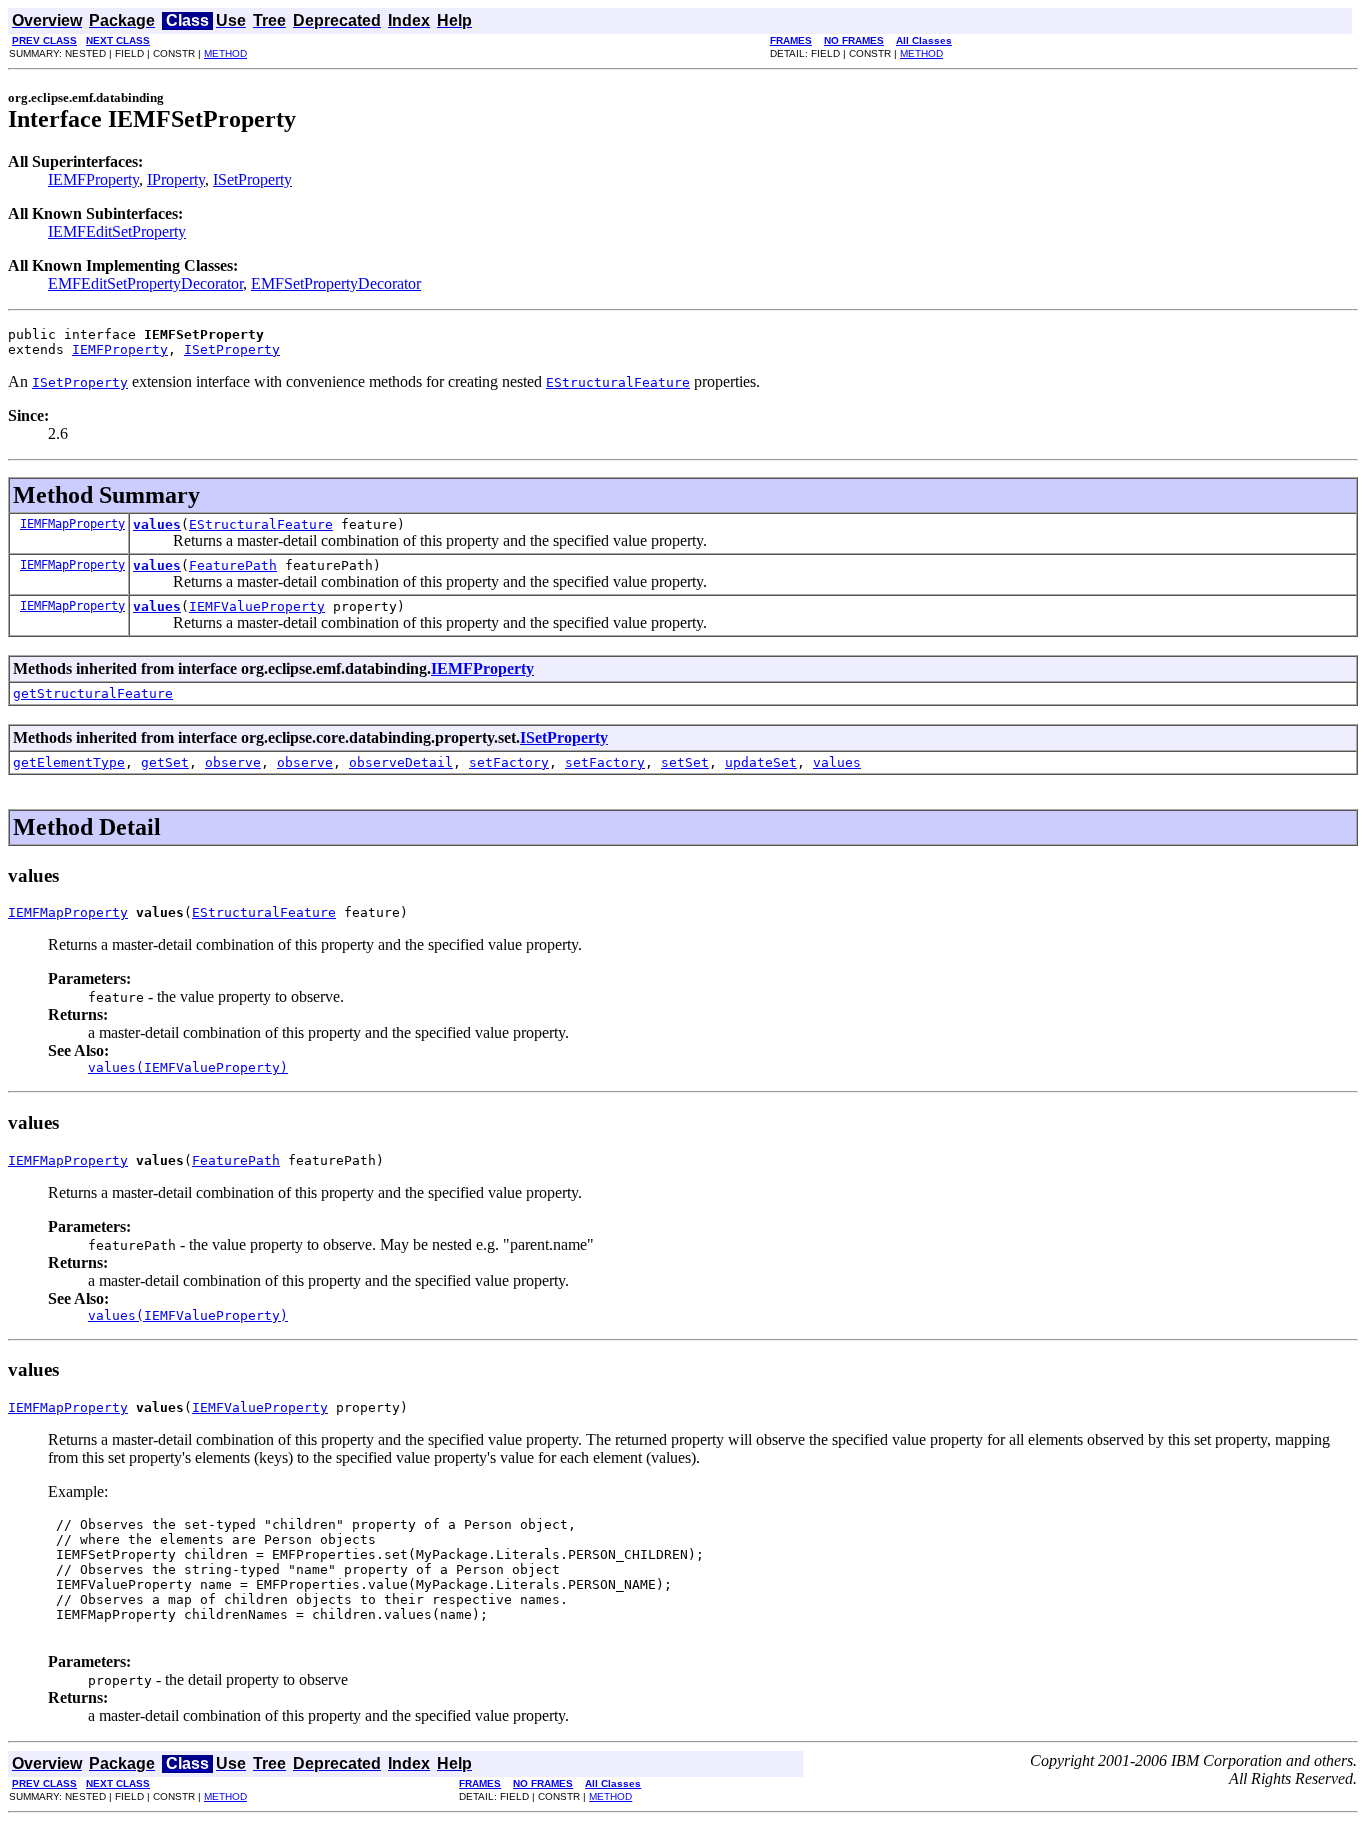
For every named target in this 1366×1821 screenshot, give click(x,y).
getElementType (69, 762)
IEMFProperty (93, 179)
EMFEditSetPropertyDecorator (145, 283)
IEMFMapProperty (72, 524)
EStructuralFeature (261, 524)
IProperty (176, 179)
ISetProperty (252, 179)
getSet (165, 762)
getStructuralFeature (93, 693)
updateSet (761, 762)
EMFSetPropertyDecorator (336, 283)
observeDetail (401, 762)
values (157, 524)
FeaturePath (233, 565)
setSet (685, 762)
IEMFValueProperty (257, 606)
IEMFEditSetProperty (117, 231)
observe (233, 762)
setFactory (509, 762)
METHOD (225, 53)
